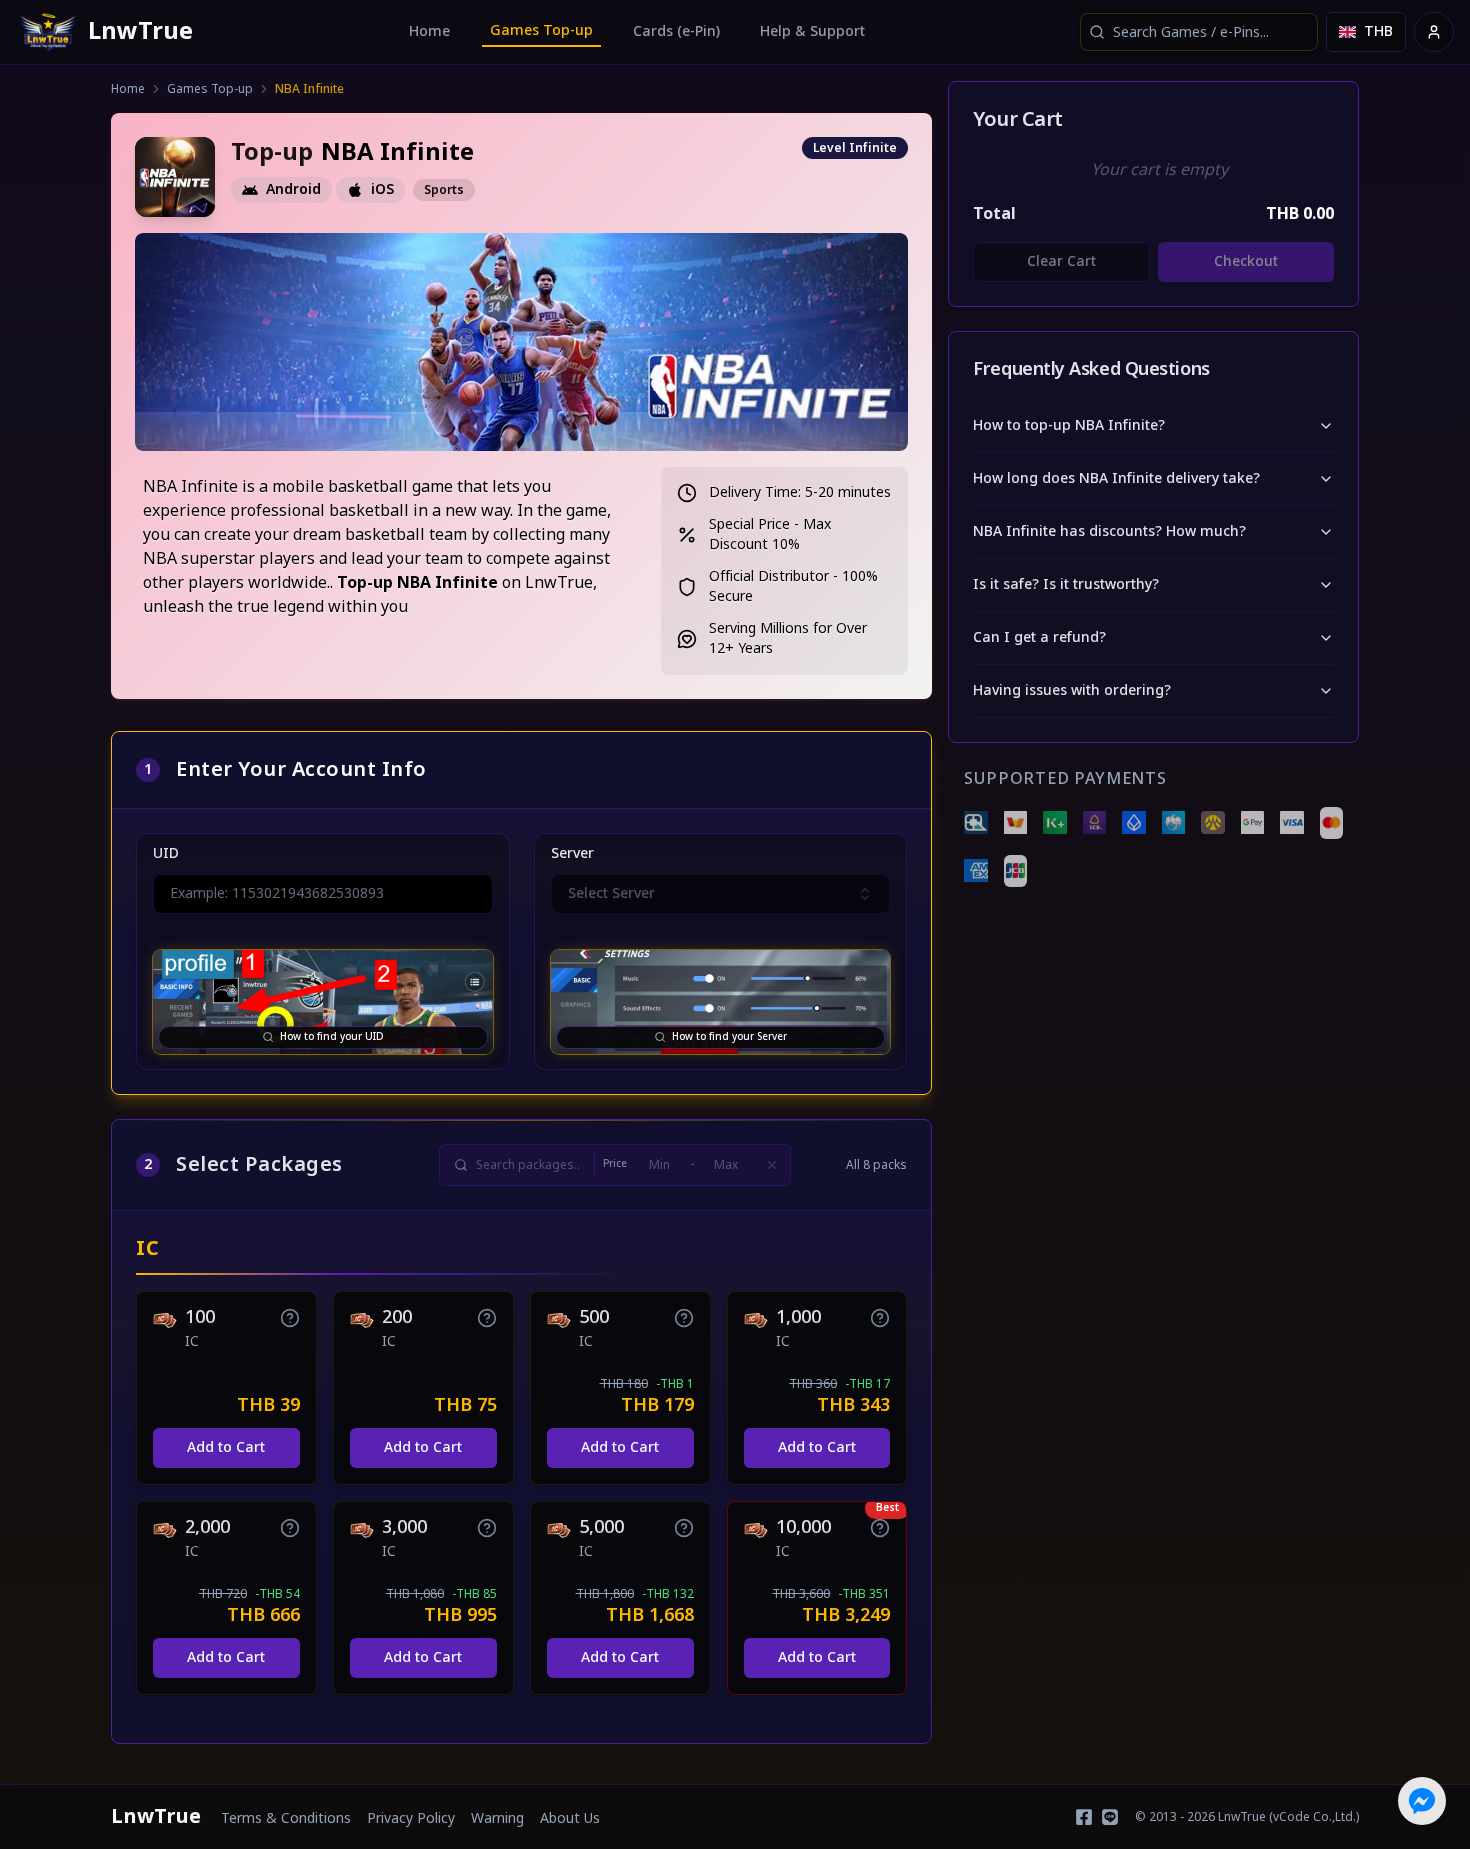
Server (572, 854)
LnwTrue (156, 1817)
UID (166, 854)
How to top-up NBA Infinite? (1069, 425)
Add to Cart (226, 1447)
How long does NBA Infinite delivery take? (1116, 478)
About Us (570, 1819)
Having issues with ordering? (1072, 690)
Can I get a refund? (1039, 637)
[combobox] (1199, 32)
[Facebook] (1084, 1817)
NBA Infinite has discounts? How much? (1109, 531)
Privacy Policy (411, 1819)
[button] (290, 1318)
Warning (497, 1819)
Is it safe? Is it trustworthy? (1066, 584)
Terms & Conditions (286, 1819)
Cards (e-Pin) (676, 31)
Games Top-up (541, 30)
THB (1378, 31)
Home (429, 31)
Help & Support (812, 31)
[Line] (1110, 1817)
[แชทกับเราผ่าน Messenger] (1422, 1801)
